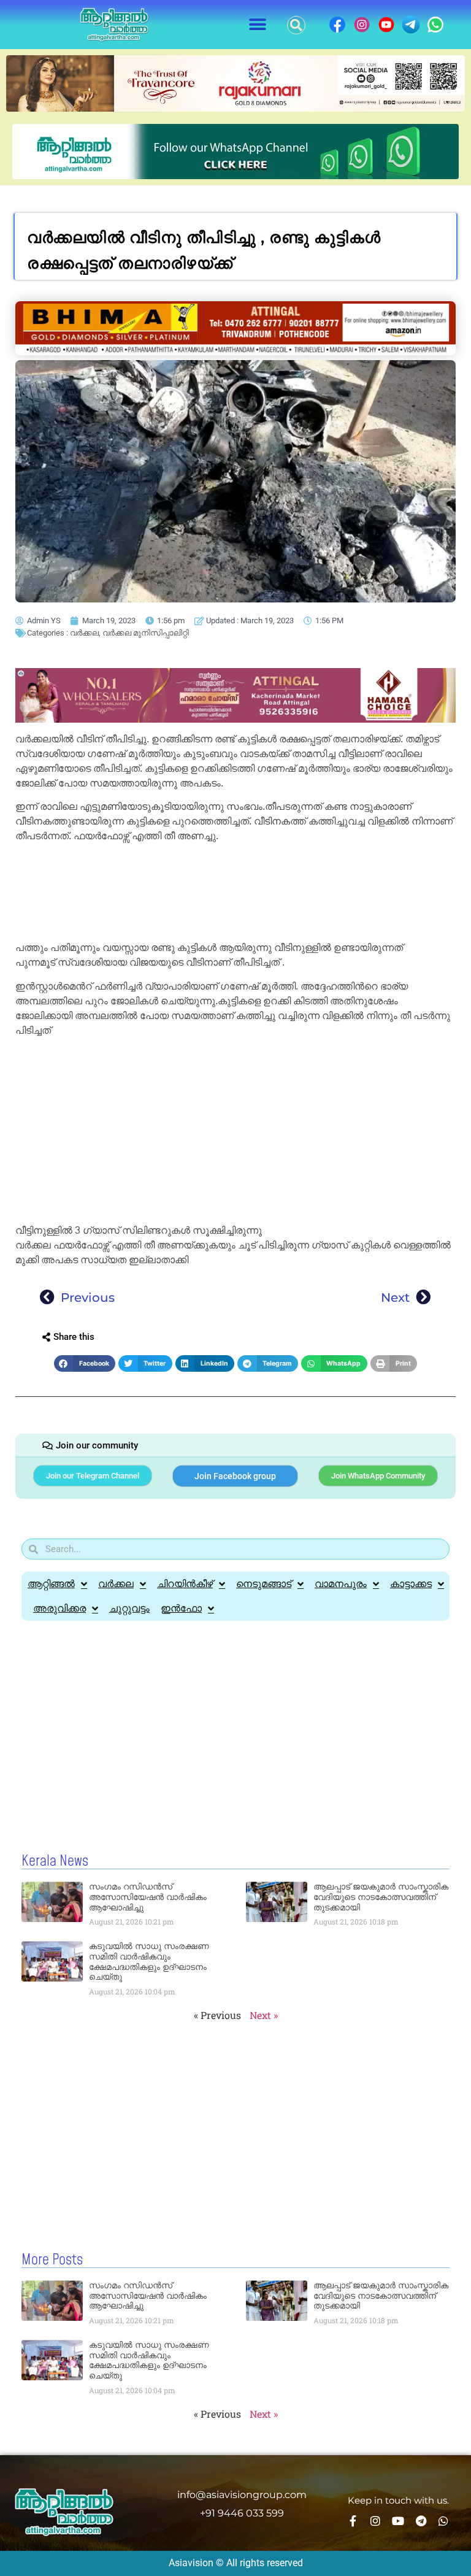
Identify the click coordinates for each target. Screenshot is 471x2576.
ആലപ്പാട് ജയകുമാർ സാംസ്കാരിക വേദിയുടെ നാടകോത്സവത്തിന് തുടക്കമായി (381, 1897)
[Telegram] (421, 2521)
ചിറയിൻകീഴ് (185, 1584)
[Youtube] (398, 2521)
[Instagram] (375, 2521)
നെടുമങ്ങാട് (264, 1584)
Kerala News (55, 1861)
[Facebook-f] (353, 2521)
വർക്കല (84, 633)
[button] (258, 25)
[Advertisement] (235, 894)
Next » (264, 2015)
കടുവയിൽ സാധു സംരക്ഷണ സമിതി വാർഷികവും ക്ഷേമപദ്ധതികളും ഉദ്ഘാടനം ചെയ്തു (149, 1961)
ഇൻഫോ (181, 1608)
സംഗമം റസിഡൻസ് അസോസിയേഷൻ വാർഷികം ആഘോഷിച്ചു (148, 1897)
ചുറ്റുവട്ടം (129, 1608)
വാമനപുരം (341, 1584)
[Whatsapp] (443, 2521)
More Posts (52, 2260)
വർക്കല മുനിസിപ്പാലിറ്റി (146, 633)
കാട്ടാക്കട (411, 1584)
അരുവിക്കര (59, 1608)
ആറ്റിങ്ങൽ (51, 1584)
